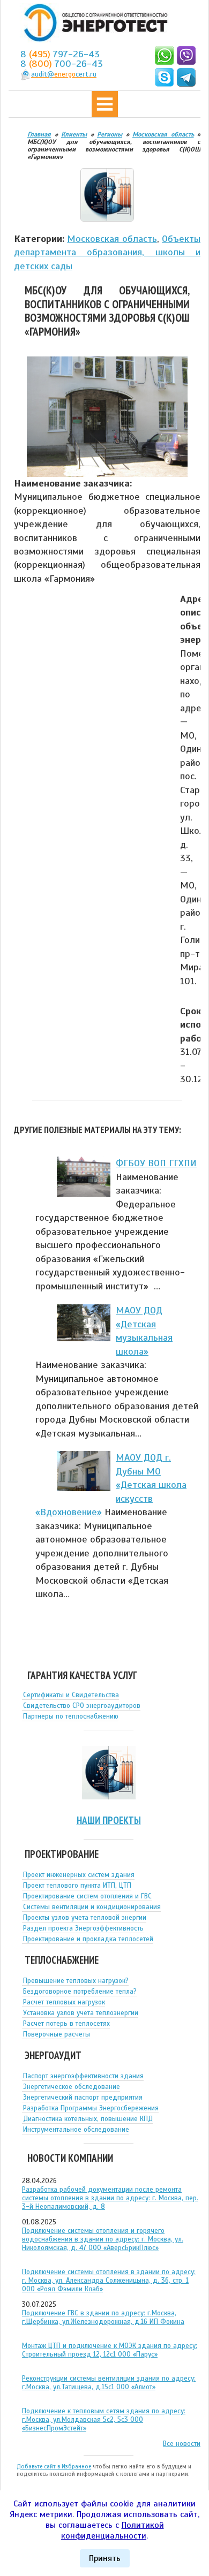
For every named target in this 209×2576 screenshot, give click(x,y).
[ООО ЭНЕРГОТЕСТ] (93, 23)
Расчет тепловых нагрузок (64, 2002)
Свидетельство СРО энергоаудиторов (82, 1706)
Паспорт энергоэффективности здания (83, 2076)
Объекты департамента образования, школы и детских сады (107, 252)
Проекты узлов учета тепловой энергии (85, 1918)
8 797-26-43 (60, 54)
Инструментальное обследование (76, 2130)
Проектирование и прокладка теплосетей (88, 1939)
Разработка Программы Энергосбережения (91, 2108)
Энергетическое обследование (72, 2087)
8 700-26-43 (62, 64)
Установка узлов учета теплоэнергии (81, 2013)
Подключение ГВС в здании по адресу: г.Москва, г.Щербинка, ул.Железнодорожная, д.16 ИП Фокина (103, 2317)
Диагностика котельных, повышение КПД (88, 2119)
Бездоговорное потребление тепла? (80, 1992)
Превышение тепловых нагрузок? (76, 1981)
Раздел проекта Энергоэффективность (83, 1928)
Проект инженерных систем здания (79, 1875)
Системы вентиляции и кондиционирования (92, 1907)
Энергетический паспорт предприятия (83, 2098)
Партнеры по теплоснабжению (71, 1716)
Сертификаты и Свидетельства (71, 1695)
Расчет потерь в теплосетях (66, 2024)
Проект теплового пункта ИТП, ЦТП (77, 1886)
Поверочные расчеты (57, 2034)
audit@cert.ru (64, 74)
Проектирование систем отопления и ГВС (87, 1896)
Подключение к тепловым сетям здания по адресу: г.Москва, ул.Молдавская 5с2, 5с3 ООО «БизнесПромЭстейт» (104, 2420)
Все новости (182, 2444)
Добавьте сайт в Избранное (54, 2466)
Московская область (112, 239)
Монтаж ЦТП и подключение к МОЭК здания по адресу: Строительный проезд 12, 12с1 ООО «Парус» (110, 2350)
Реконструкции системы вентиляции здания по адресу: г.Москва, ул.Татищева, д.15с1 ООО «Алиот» (109, 2383)
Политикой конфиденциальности (113, 2531)
